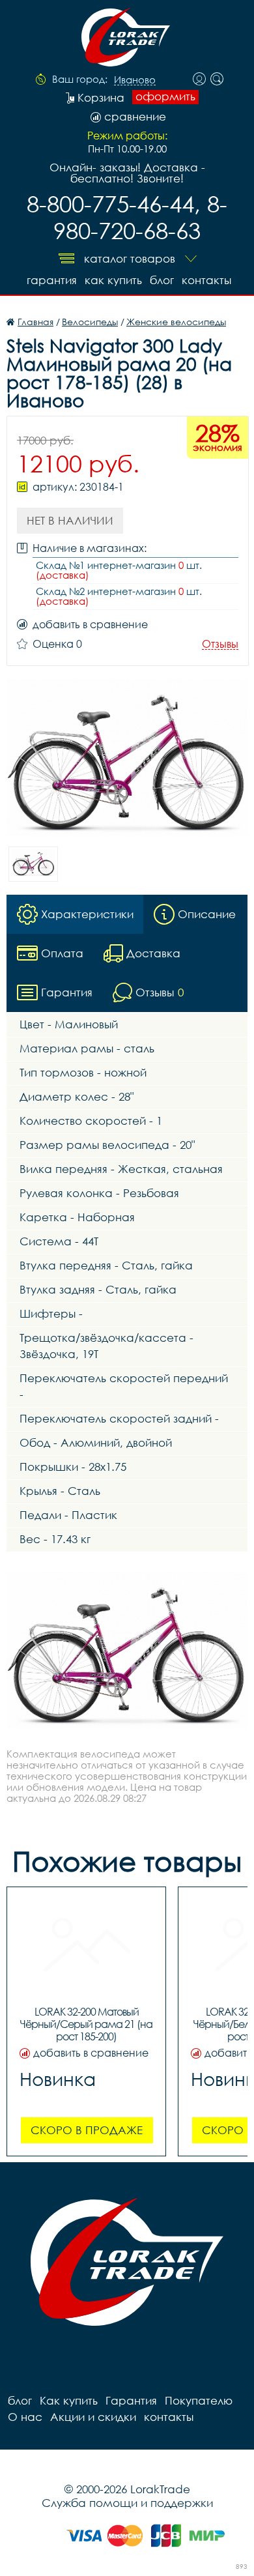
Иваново (135, 80)
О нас (25, 2417)
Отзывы (220, 644)
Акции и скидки (93, 2417)
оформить (165, 96)
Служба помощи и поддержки (127, 2503)
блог (162, 280)
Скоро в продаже (87, 2130)
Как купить (113, 280)
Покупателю (199, 2400)
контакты (206, 280)
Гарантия (52, 280)
